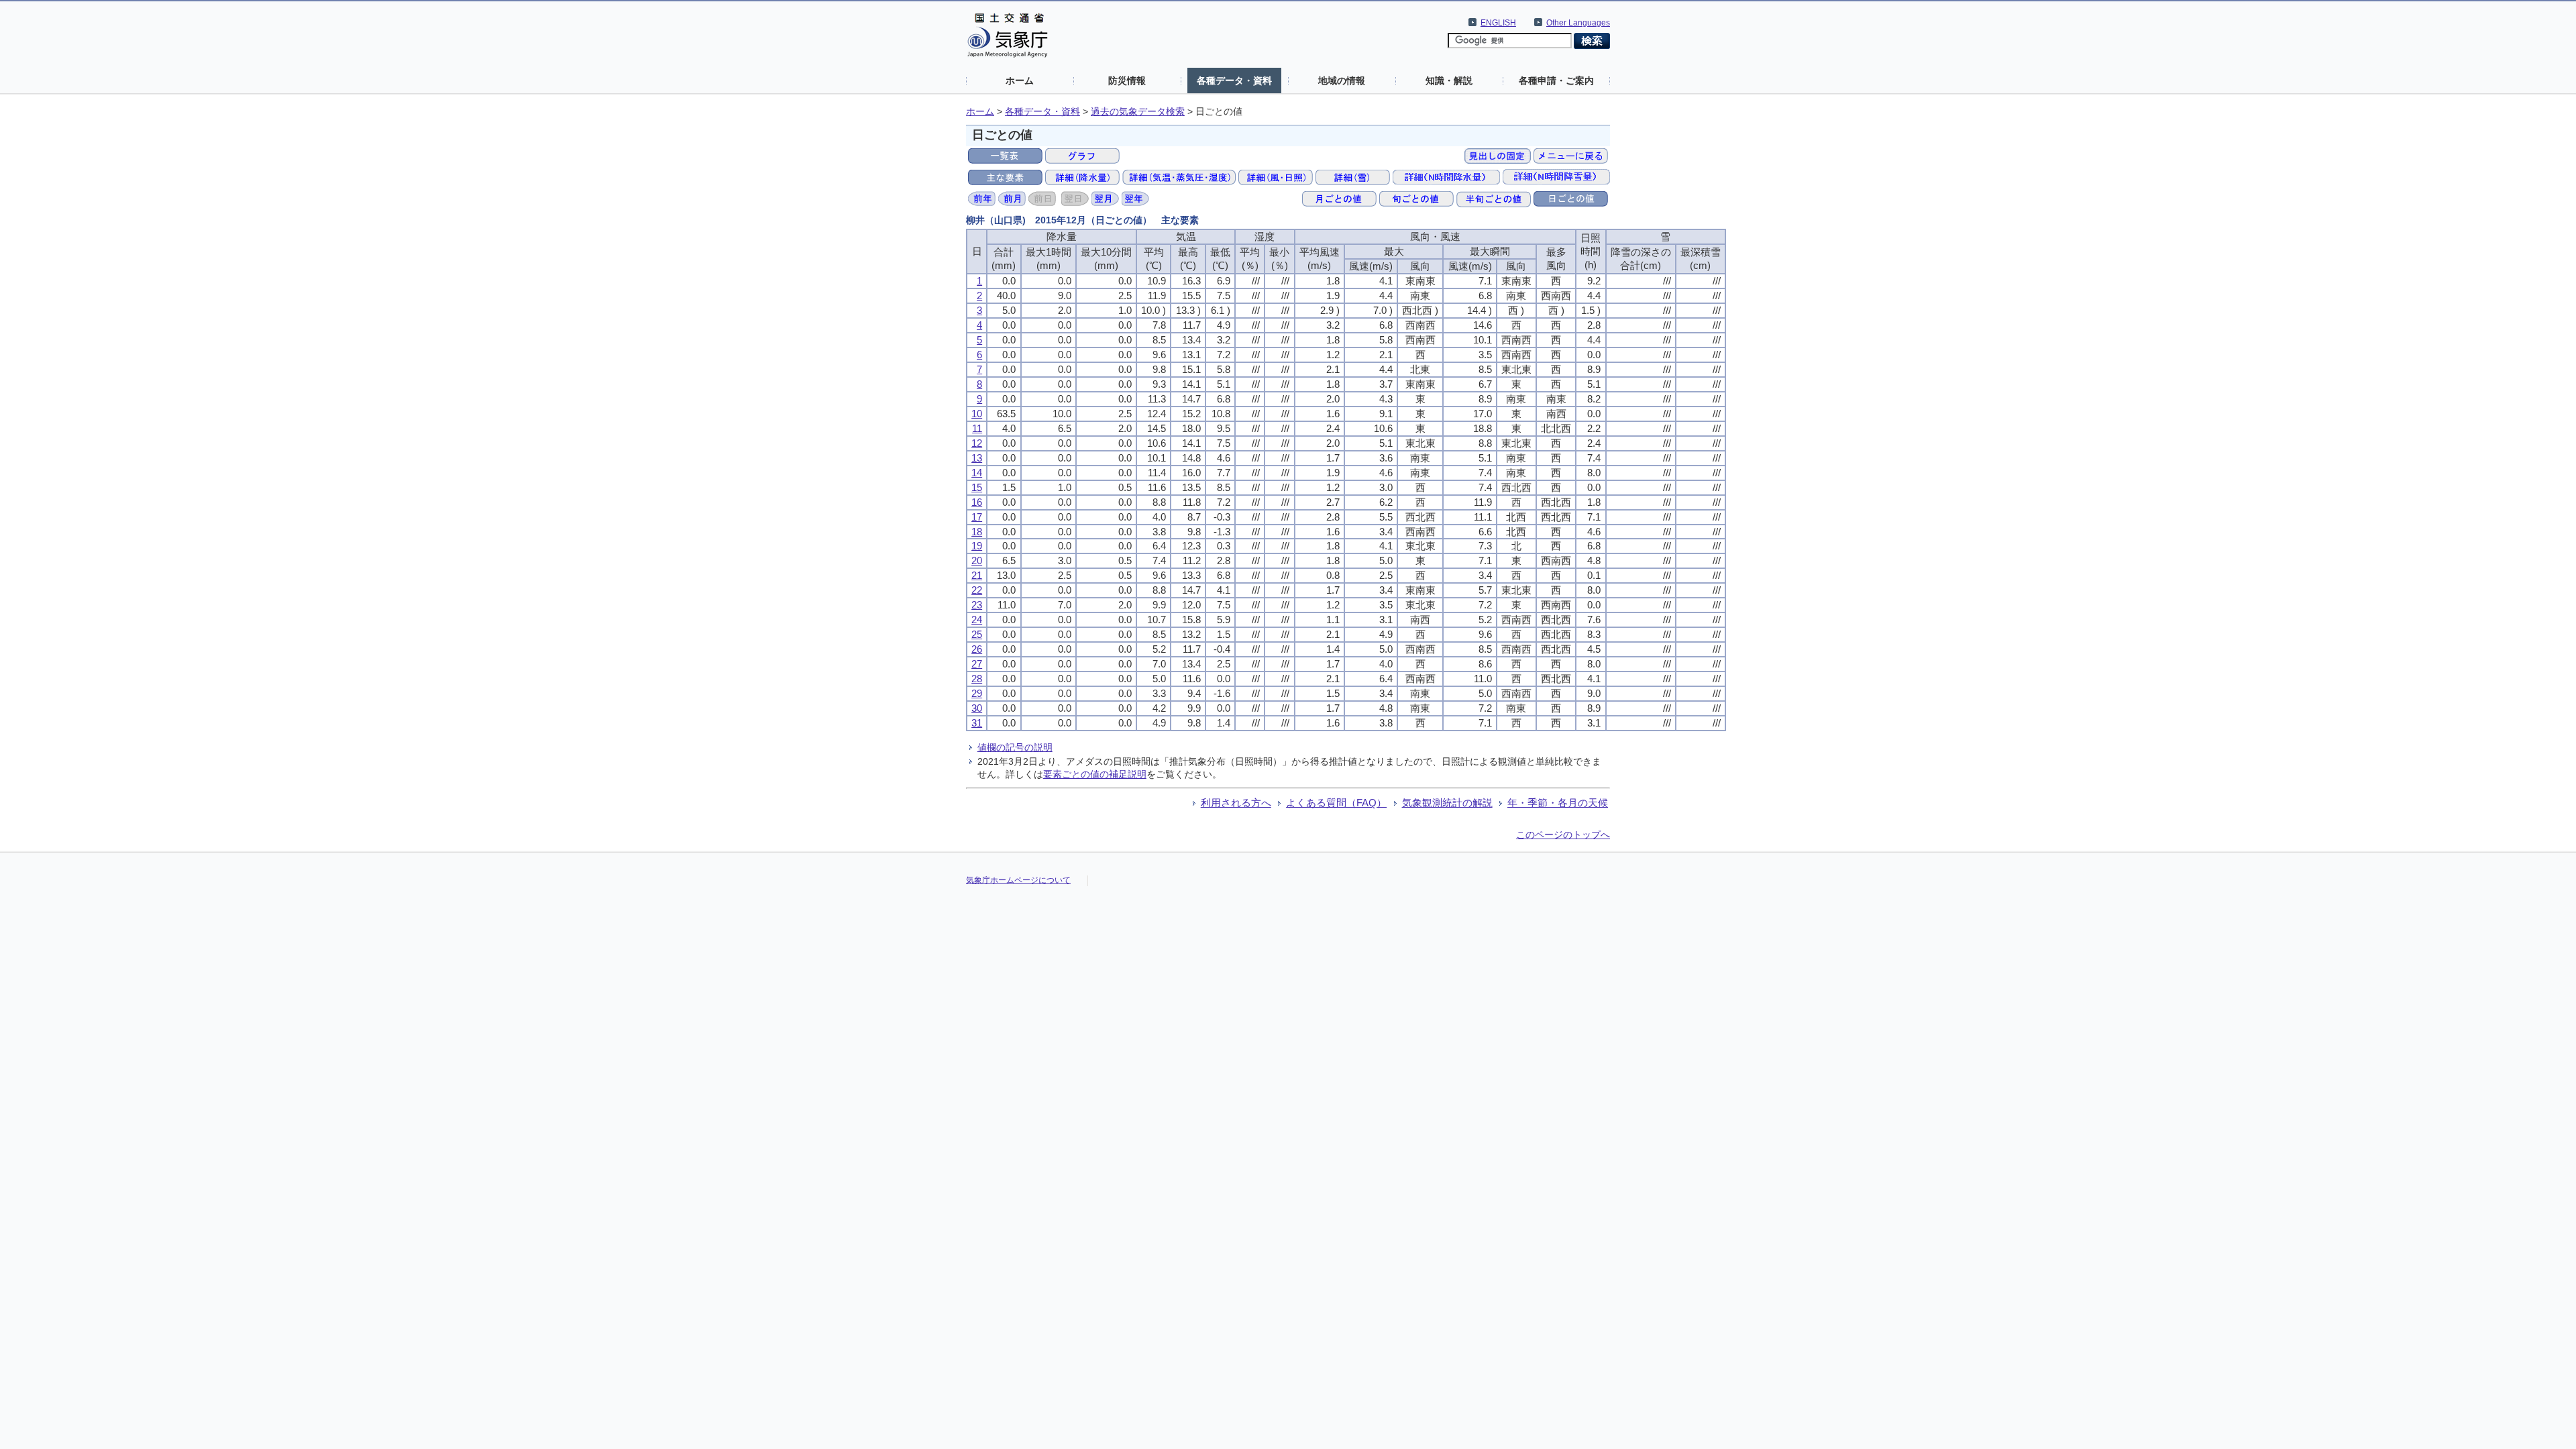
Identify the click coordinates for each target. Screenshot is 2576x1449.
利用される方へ (1236, 803)
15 (977, 487)
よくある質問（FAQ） (1336, 803)
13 (977, 458)
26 (977, 649)
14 (977, 473)
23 (977, 605)
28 (977, 679)
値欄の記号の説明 (1015, 747)
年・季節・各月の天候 (1558, 803)
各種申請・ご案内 (1556, 80)
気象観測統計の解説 (1447, 803)
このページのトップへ (1563, 835)
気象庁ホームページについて (1018, 880)
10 (977, 414)
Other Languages (1578, 23)
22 (977, 590)
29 (977, 693)
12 (977, 443)
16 (977, 502)
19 (977, 546)
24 (977, 620)
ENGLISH (1498, 23)
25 (977, 634)
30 (977, 708)
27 (977, 664)
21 (977, 575)
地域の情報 (1342, 80)
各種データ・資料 (1234, 80)
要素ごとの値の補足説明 (1095, 774)
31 (977, 723)
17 (977, 517)
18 (977, 532)
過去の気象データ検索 (1138, 112)
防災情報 (1127, 80)
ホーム (1020, 80)
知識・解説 (1449, 80)
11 (977, 428)
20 (977, 560)
